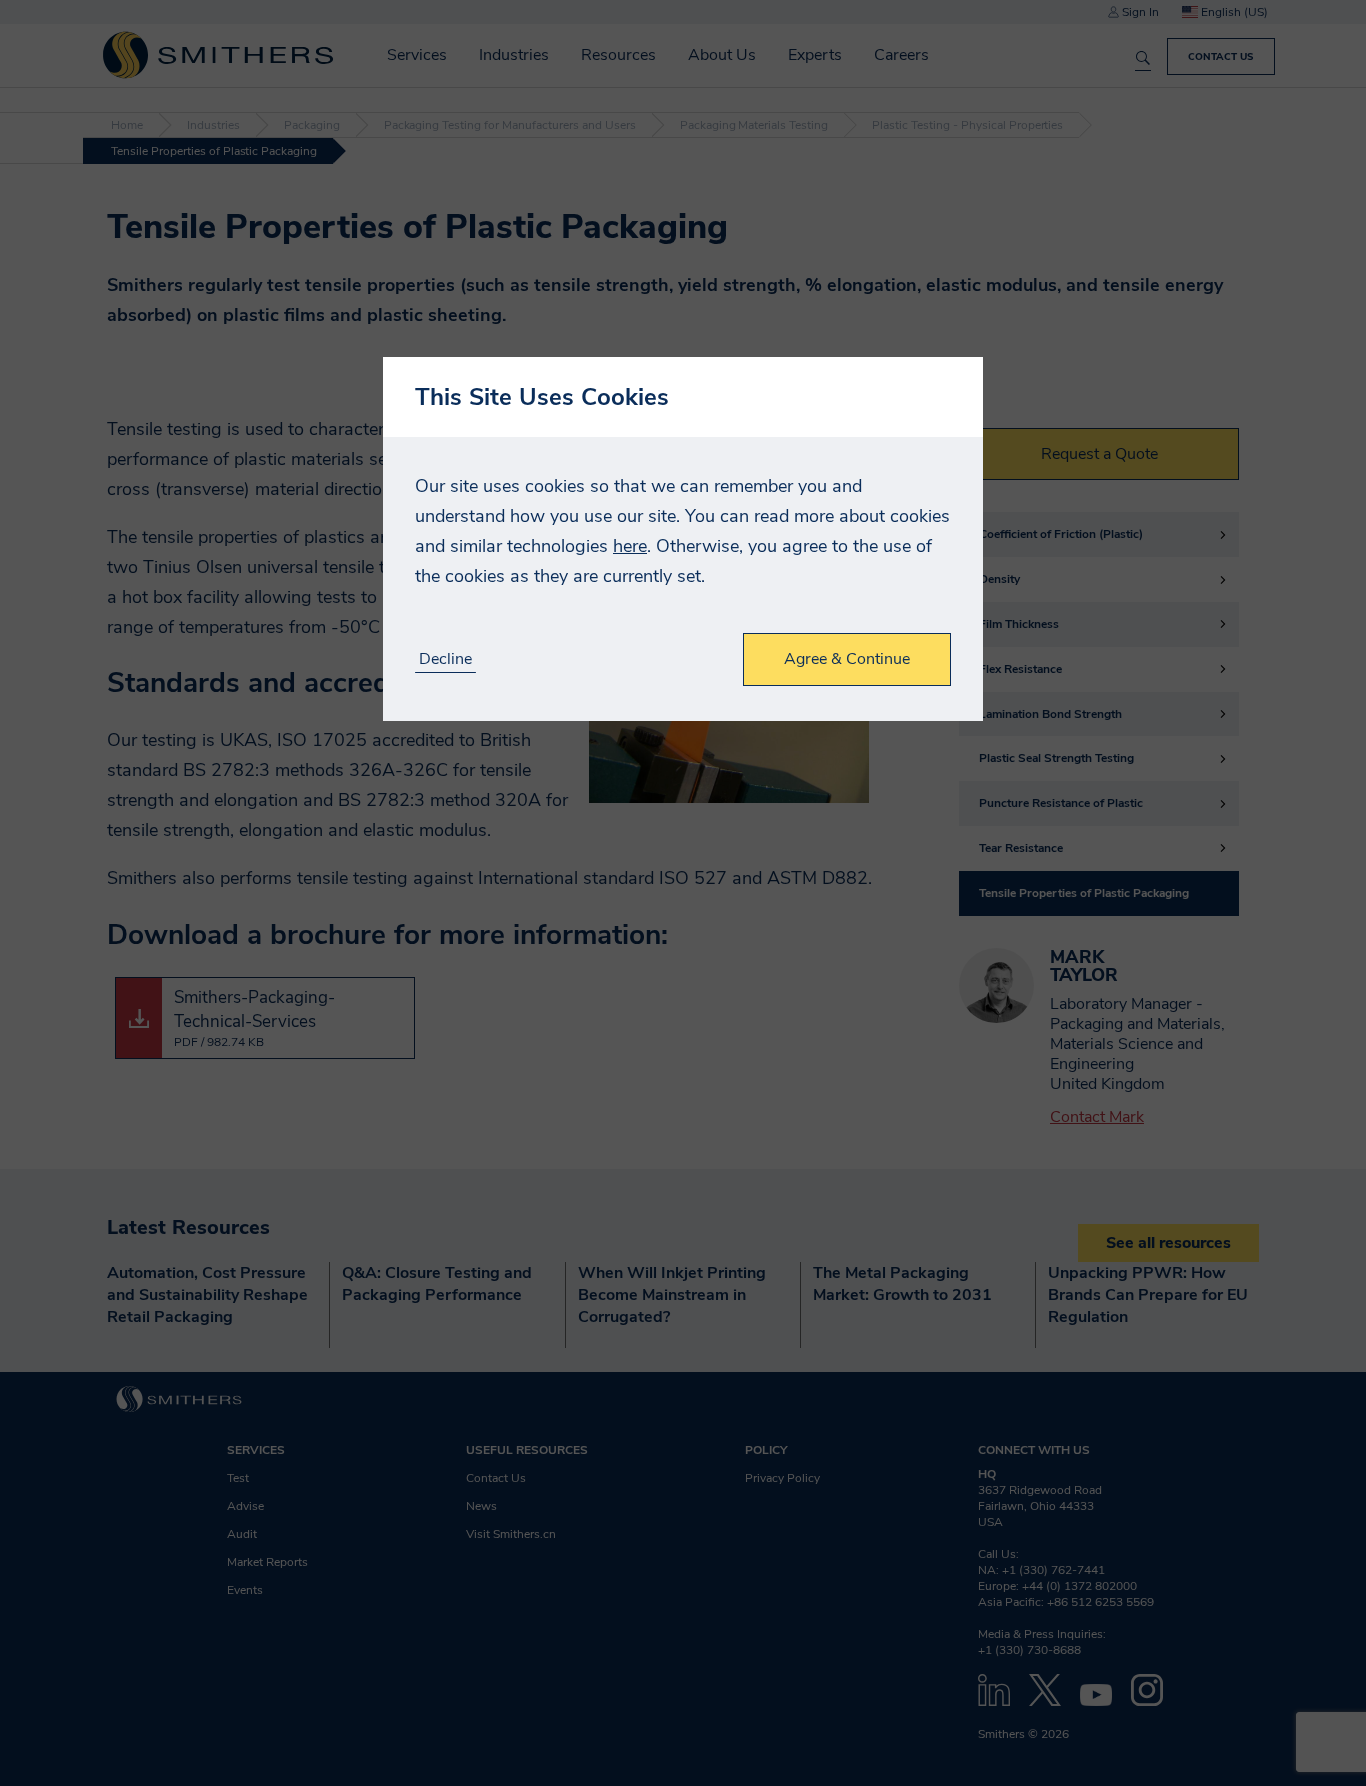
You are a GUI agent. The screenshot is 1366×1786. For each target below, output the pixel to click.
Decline (445, 659)
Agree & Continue (847, 659)
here (630, 546)
